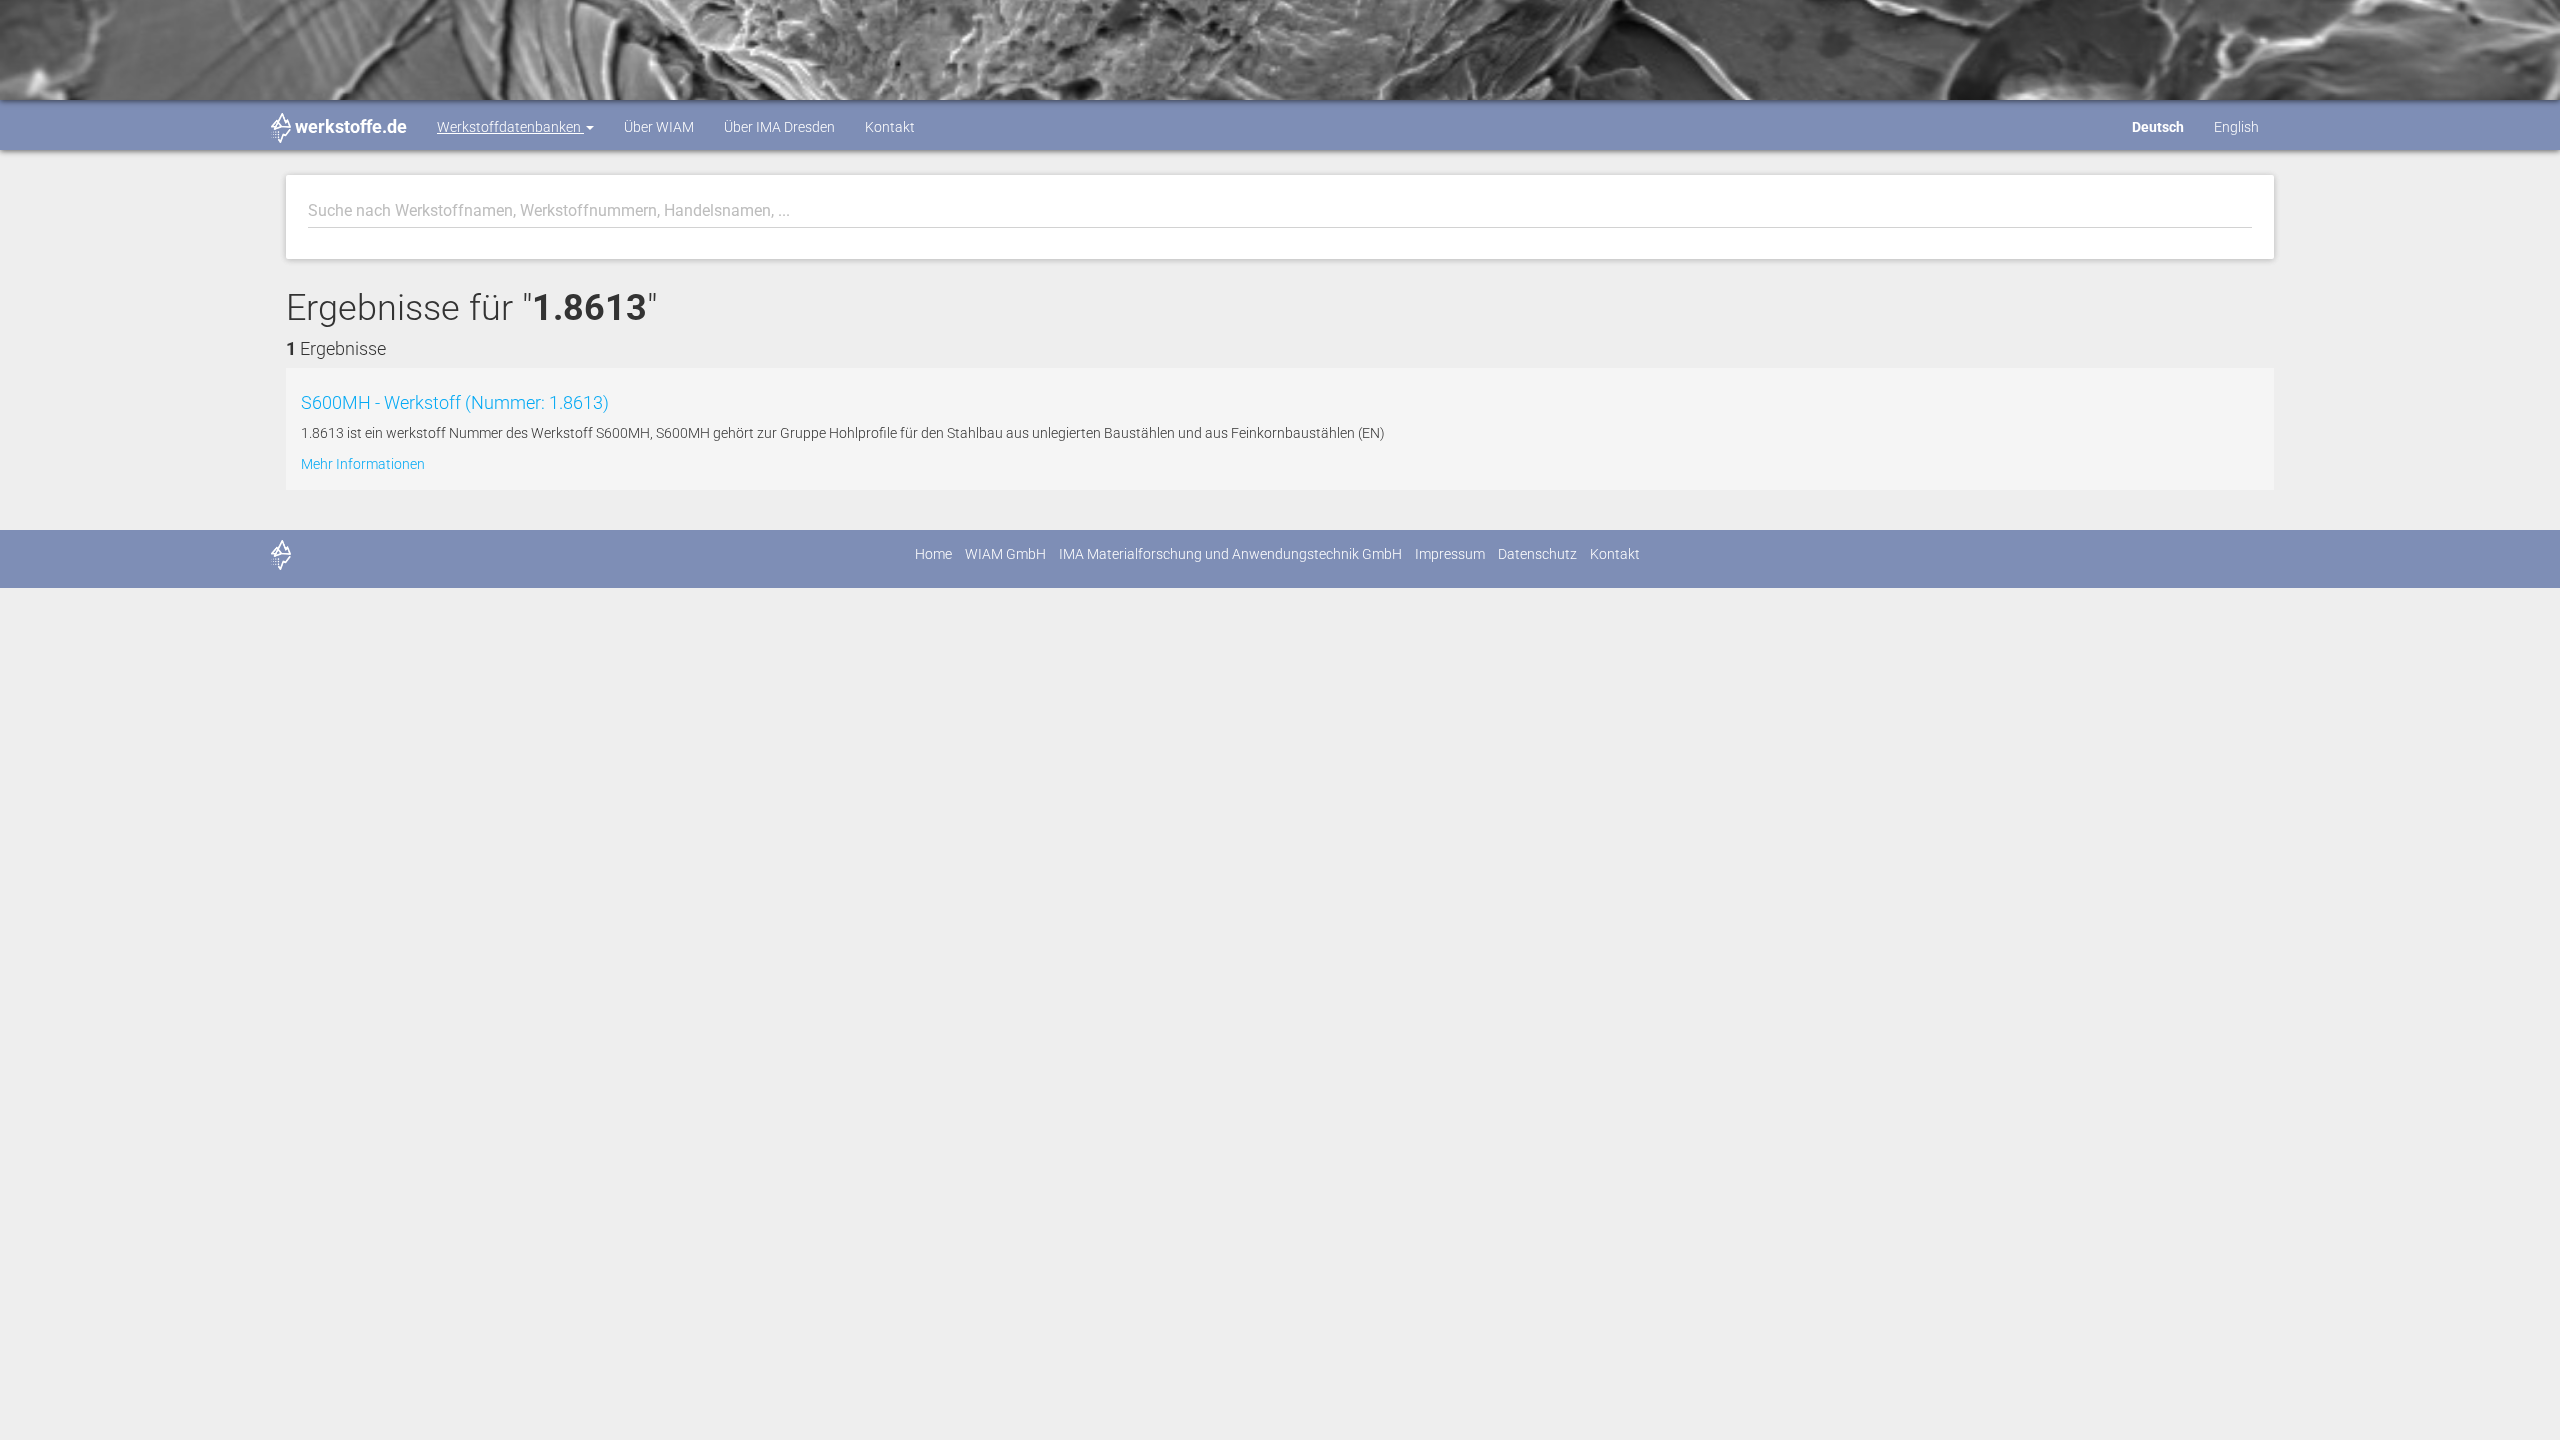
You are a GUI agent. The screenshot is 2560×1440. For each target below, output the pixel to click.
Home (933, 554)
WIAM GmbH (1005, 554)
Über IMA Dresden (779, 127)
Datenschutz (1537, 554)
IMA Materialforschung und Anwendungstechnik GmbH (1230, 554)
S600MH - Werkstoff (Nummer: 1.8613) (455, 402)
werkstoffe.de (351, 126)
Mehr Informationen (363, 464)
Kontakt (890, 127)
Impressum (1450, 554)
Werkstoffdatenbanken (510, 127)
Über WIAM (659, 127)
